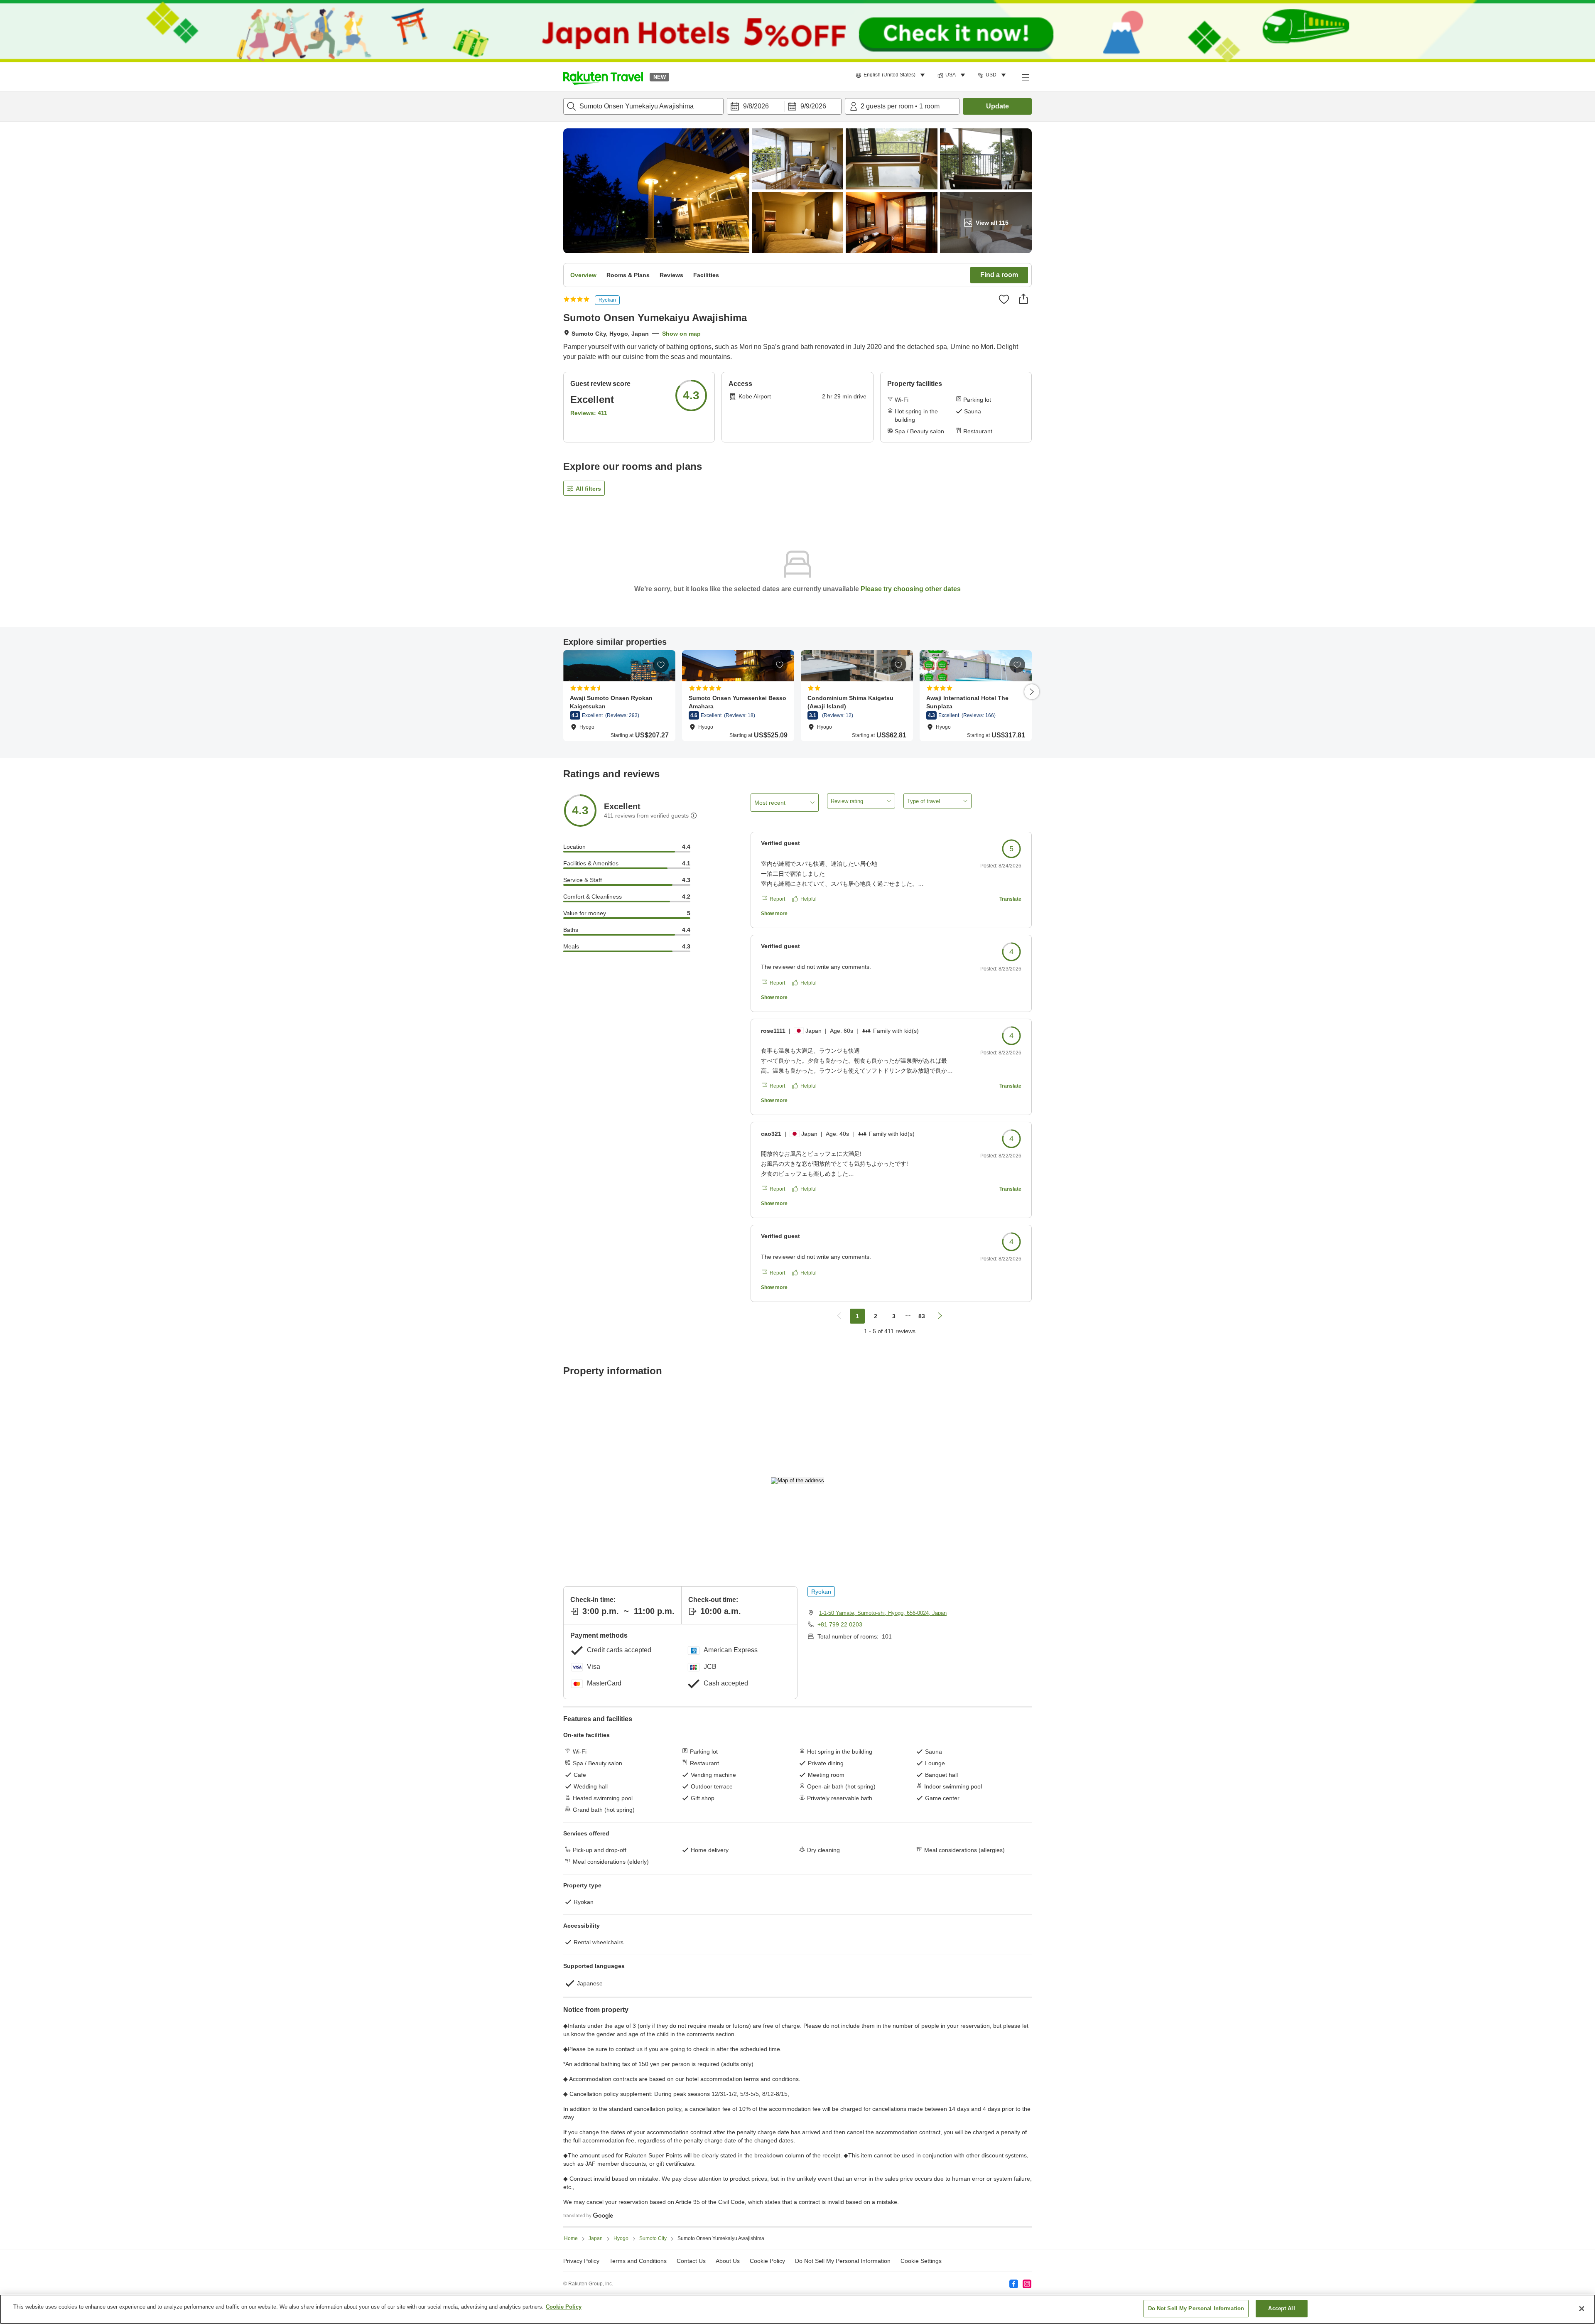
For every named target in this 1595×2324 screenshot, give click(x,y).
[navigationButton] (839, 1316)
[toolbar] (784, 106)
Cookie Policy (564, 2307)
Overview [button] (583, 275)
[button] (603, 77)
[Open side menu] (1025, 77)
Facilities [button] (706, 275)
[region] (797, 2309)
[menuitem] (892, 75)
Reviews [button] (671, 275)
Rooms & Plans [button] (628, 275)
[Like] (1004, 299)
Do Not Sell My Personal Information (1196, 2308)
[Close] (1582, 2309)
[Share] (1023, 299)
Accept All (1281, 2308)
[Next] (1032, 692)
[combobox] (643, 106)
